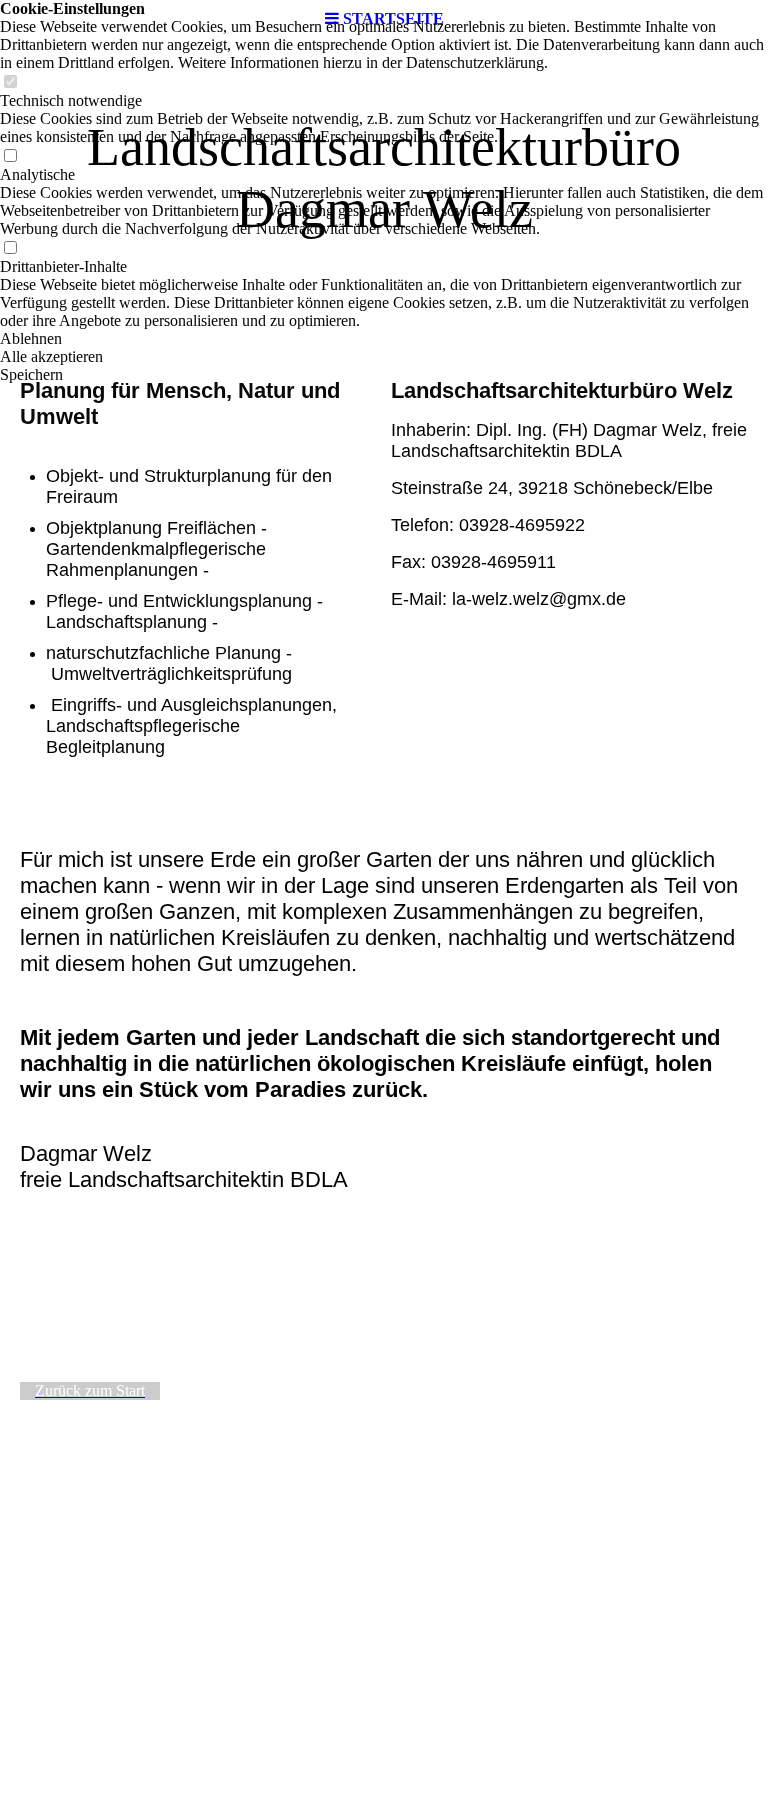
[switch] (10, 82)
